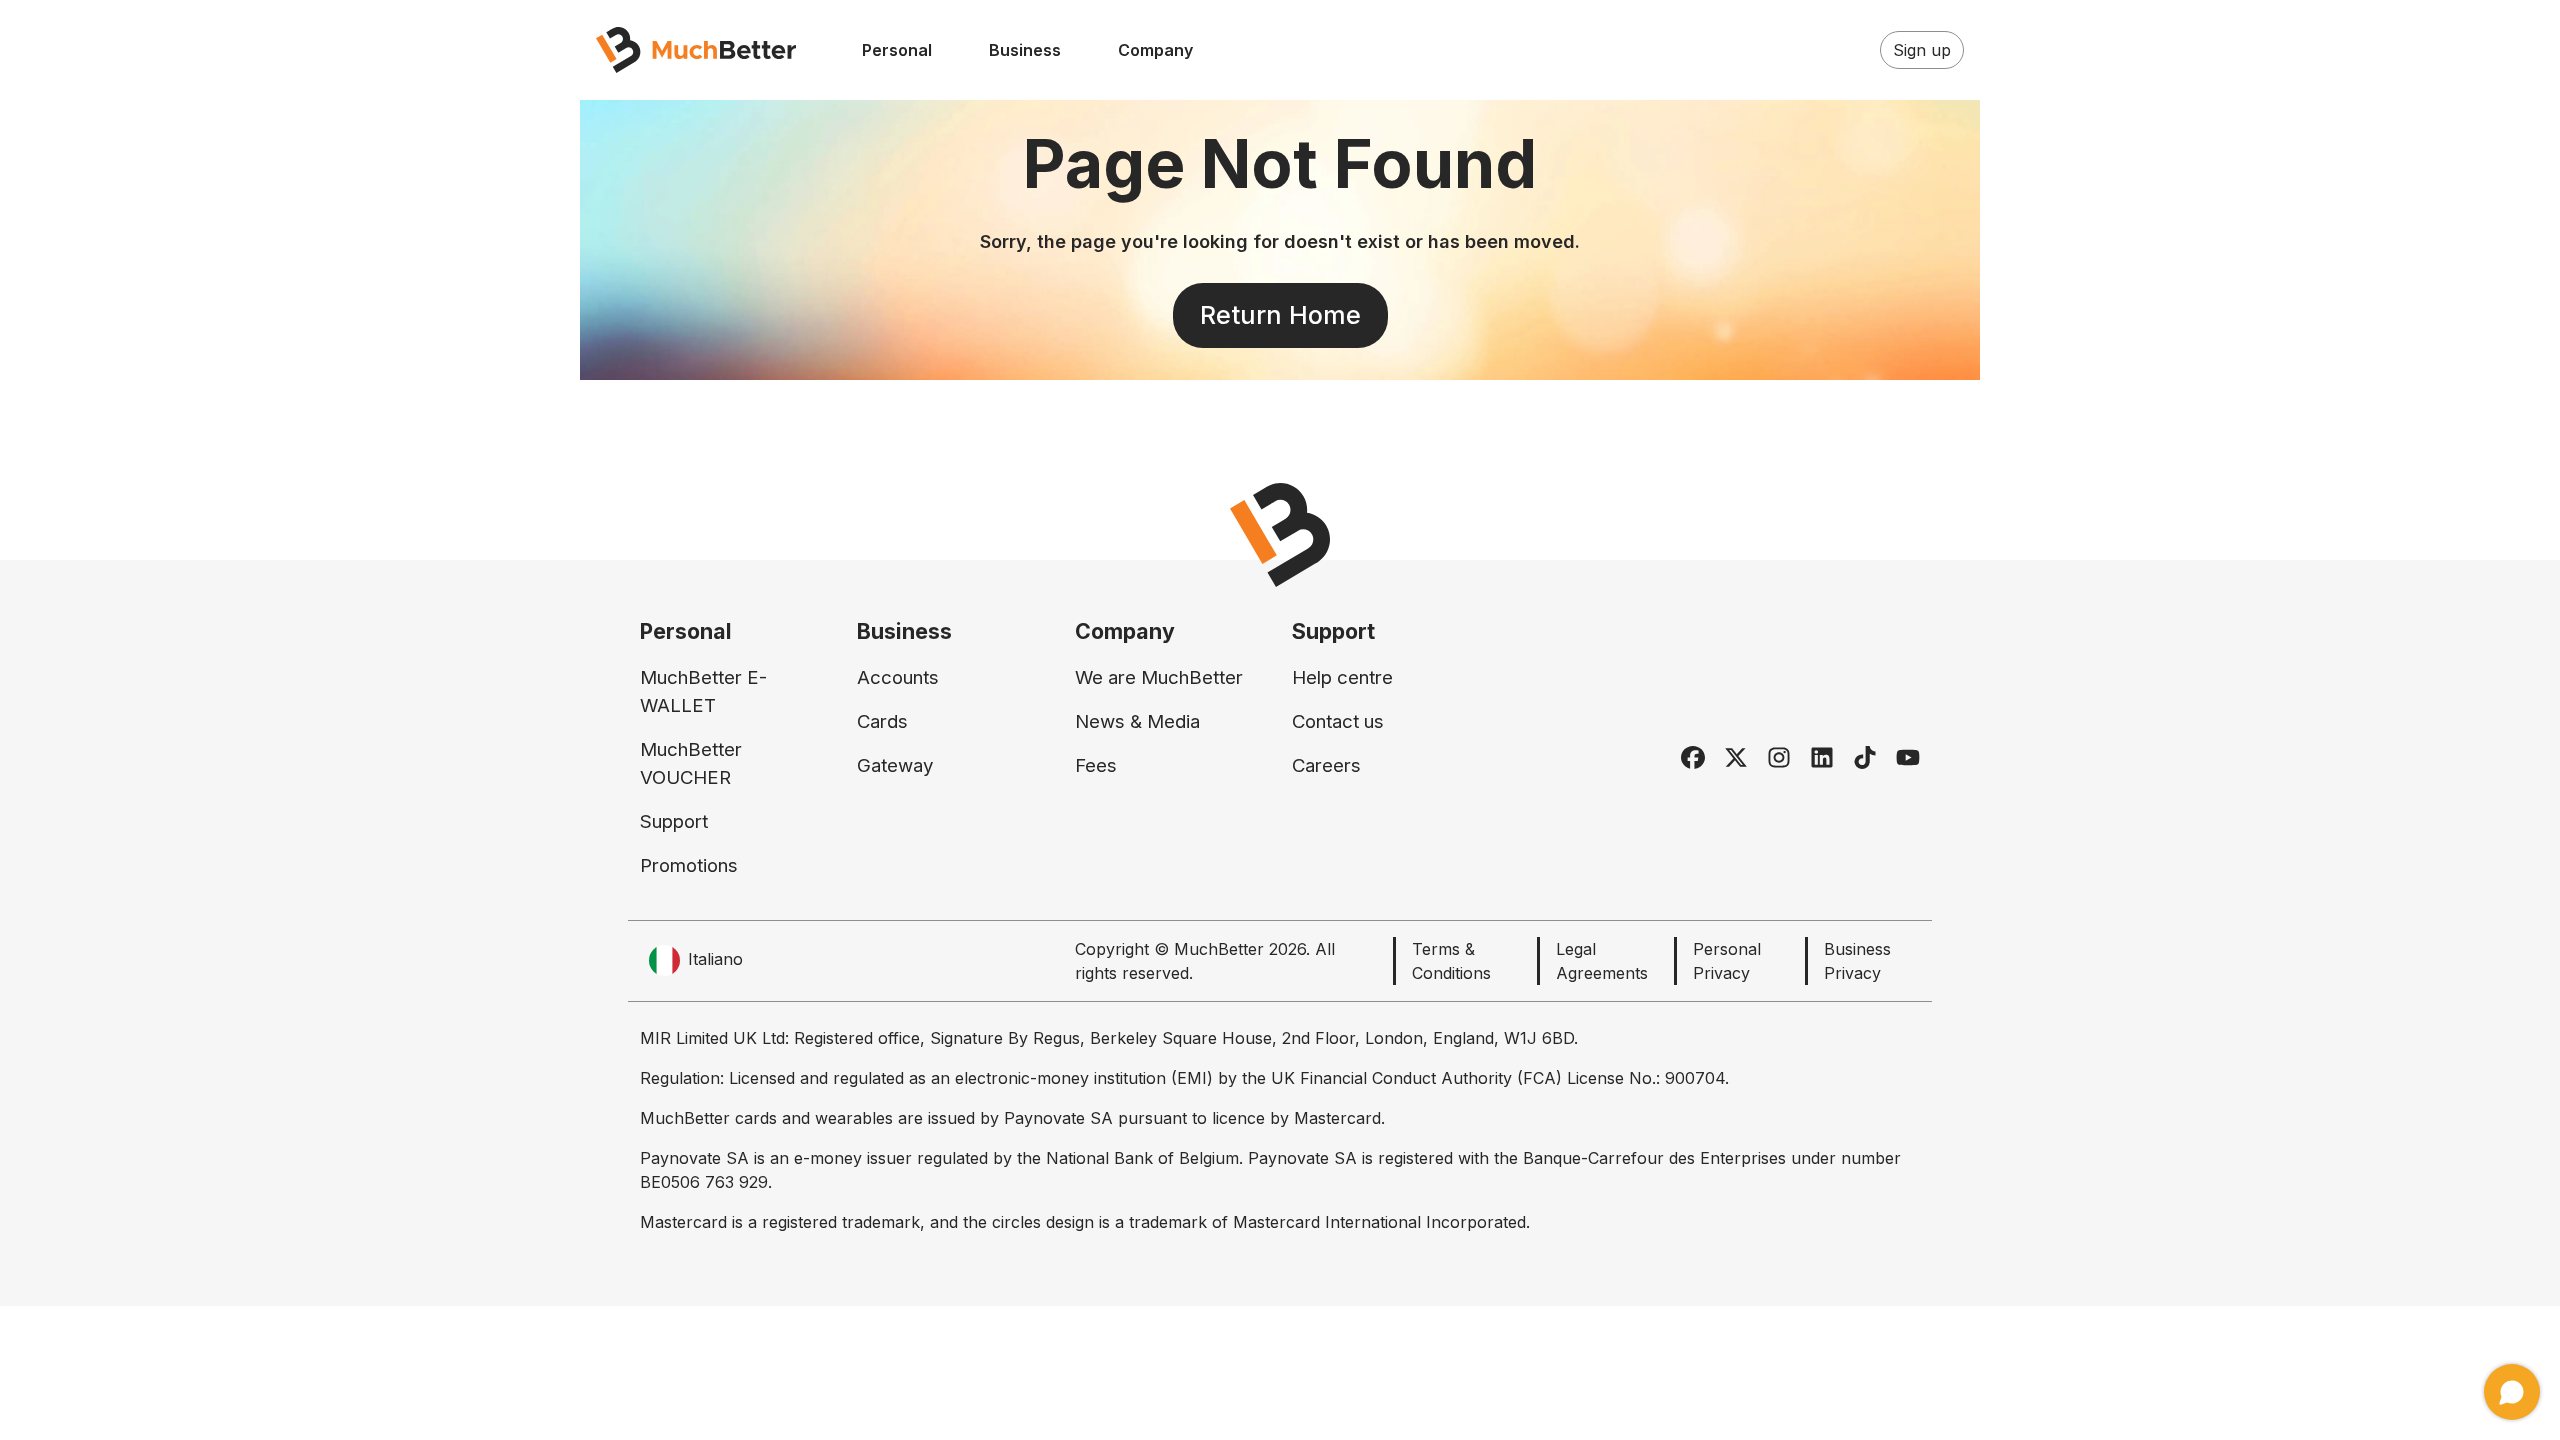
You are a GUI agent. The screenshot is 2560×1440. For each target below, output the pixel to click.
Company (1155, 50)
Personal (897, 50)
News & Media (1137, 721)
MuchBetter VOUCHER (691, 763)
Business (1025, 50)
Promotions (689, 865)
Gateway (895, 765)
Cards (882, 721)
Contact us (1338, 721)
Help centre (1342, 677)
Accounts (898, 677)
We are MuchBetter (1159, 677)
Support (674, 821)
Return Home (1280, 315)
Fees (1096, 765)
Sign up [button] (1922, 50)
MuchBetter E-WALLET (703, 691)
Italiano (715, 959)
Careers (1326, 765)
